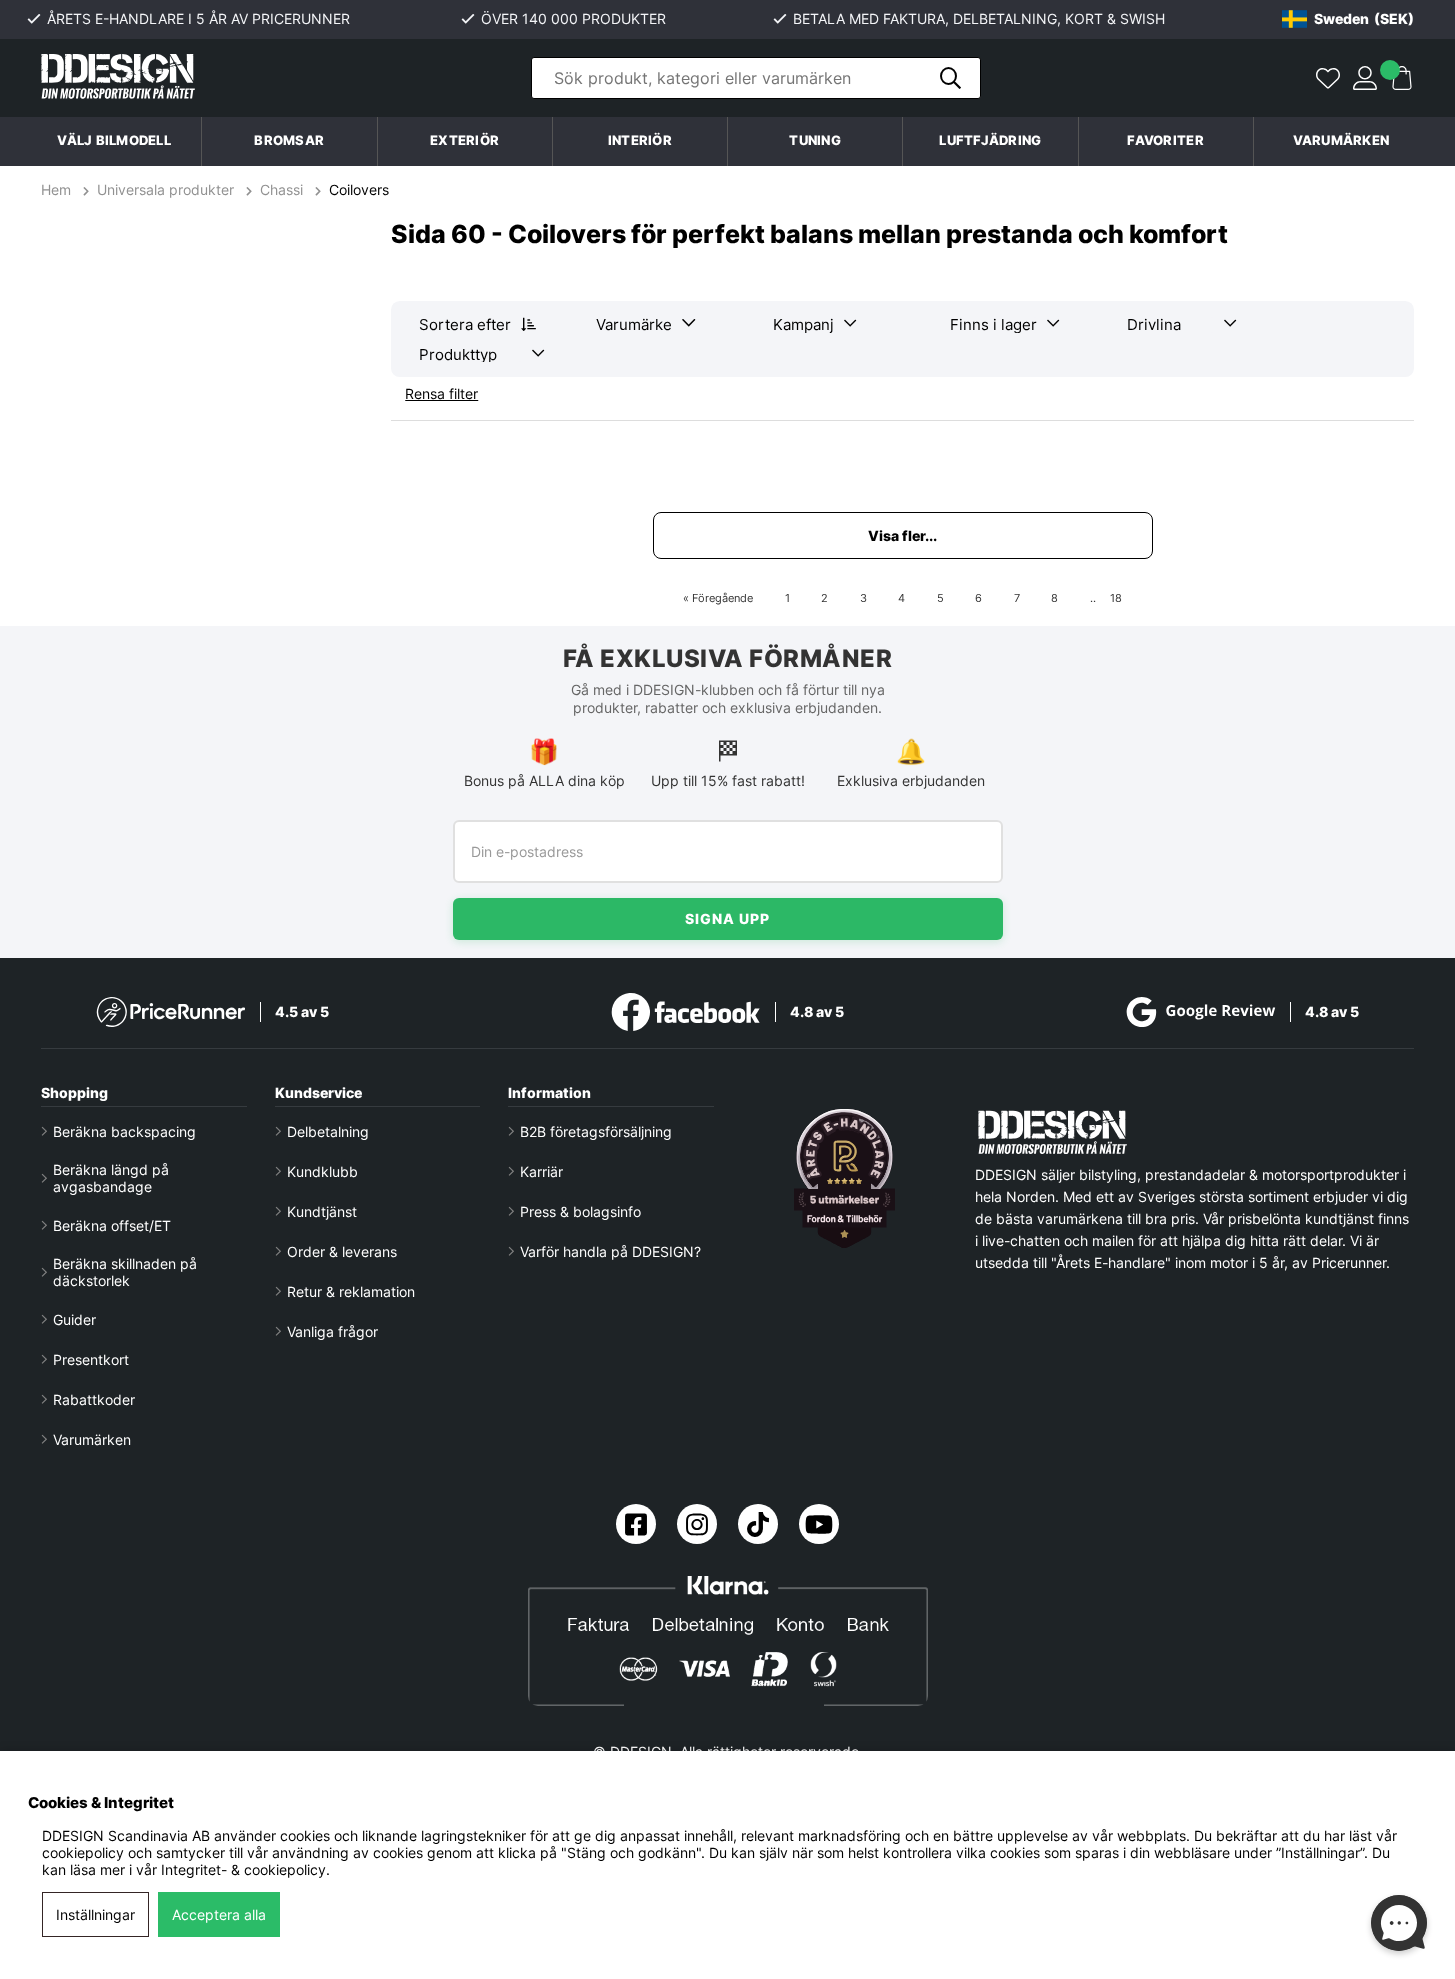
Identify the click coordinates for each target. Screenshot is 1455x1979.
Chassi (281, 189)
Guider (74, 1319)
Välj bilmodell (114, 140)
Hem (58, 189)
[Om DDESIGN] (845, 1179)
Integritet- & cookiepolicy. (245, 1869)
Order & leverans (342, 1251)
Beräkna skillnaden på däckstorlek (125, 1272)
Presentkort (91, 1359)
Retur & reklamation (351, 1291)
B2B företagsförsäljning (596, 1131)
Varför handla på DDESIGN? (610, 1251)
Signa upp (727, 918)
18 (1116, 598)
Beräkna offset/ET (112, 1225)
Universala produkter (165, 189)
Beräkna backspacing (124, 1131)
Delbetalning (328, 1131)
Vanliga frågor (332, 1331)
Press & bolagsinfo (580, 1211)
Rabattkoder (94, 1399)
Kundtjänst (322, 1211)
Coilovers (359, 189)
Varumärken (1341, 140)
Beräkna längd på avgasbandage (111, 1178)
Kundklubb (322, 1171)
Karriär (541, 1171)
